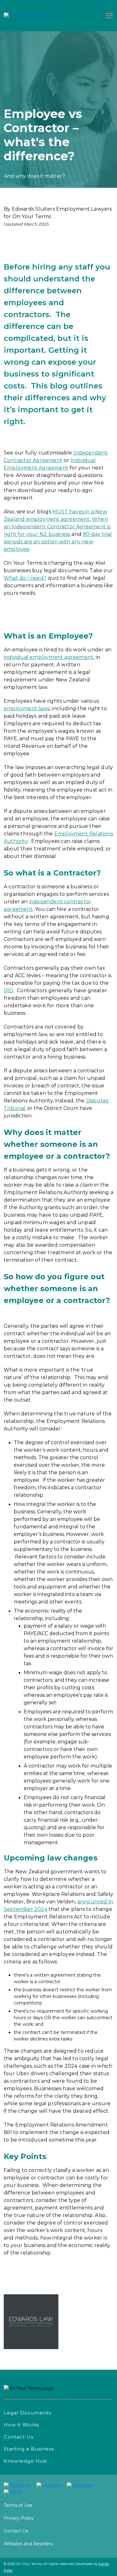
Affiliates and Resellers (28, 2544)
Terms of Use (18, 2505)
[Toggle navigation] (108, 16)
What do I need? (25, 578)
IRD (9, 990)
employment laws (27, 708)
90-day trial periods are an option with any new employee (58, 542)
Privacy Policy (19, 2518)
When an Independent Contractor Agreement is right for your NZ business (57, 527)
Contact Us (16, 2531)
